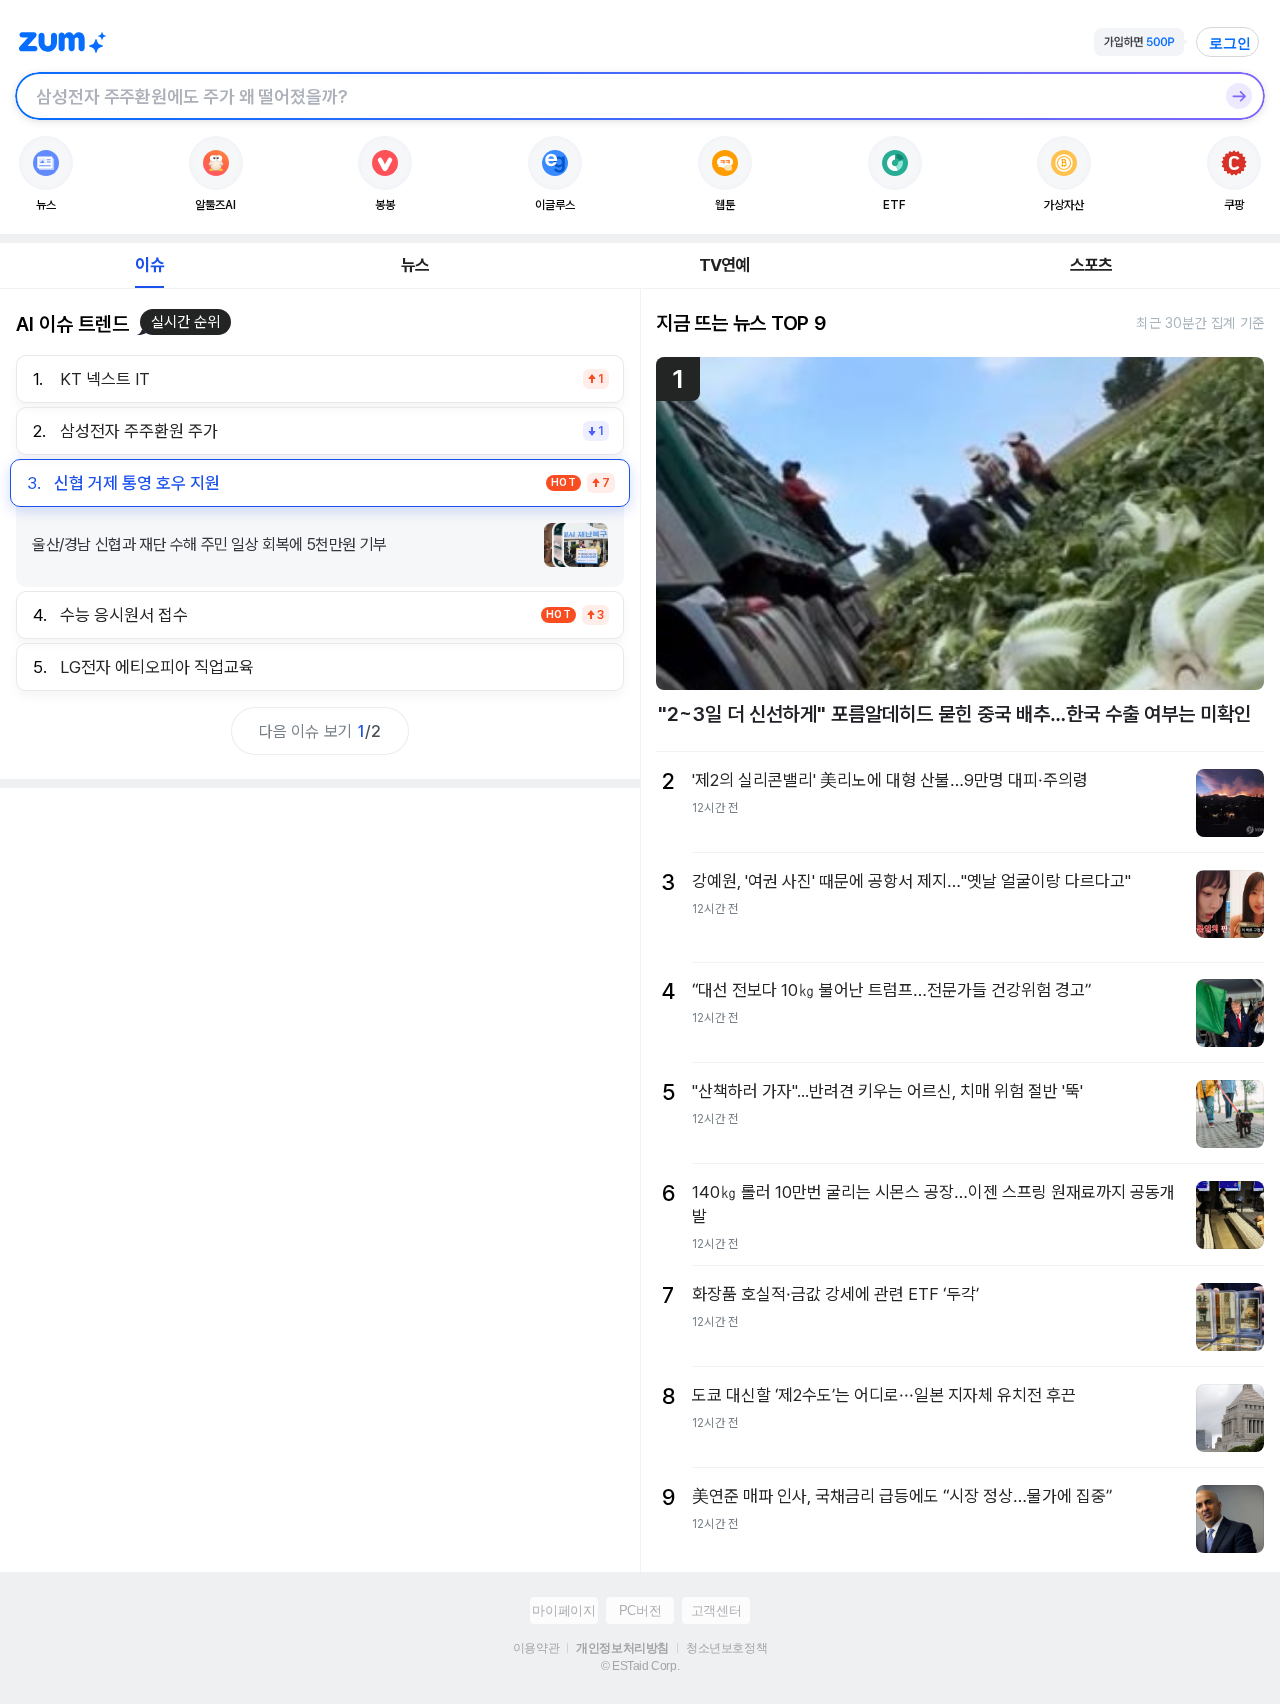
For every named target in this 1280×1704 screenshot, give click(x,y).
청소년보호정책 (726, 1648)
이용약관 (536, 1648)
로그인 (1230, 43)
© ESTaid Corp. (640, 1666)
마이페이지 (563, 1610)
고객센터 (716, 1610)
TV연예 (724, 265)
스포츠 (1091, 265)
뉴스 (415, 265)
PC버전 (640, 1610)
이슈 (149, 265)
